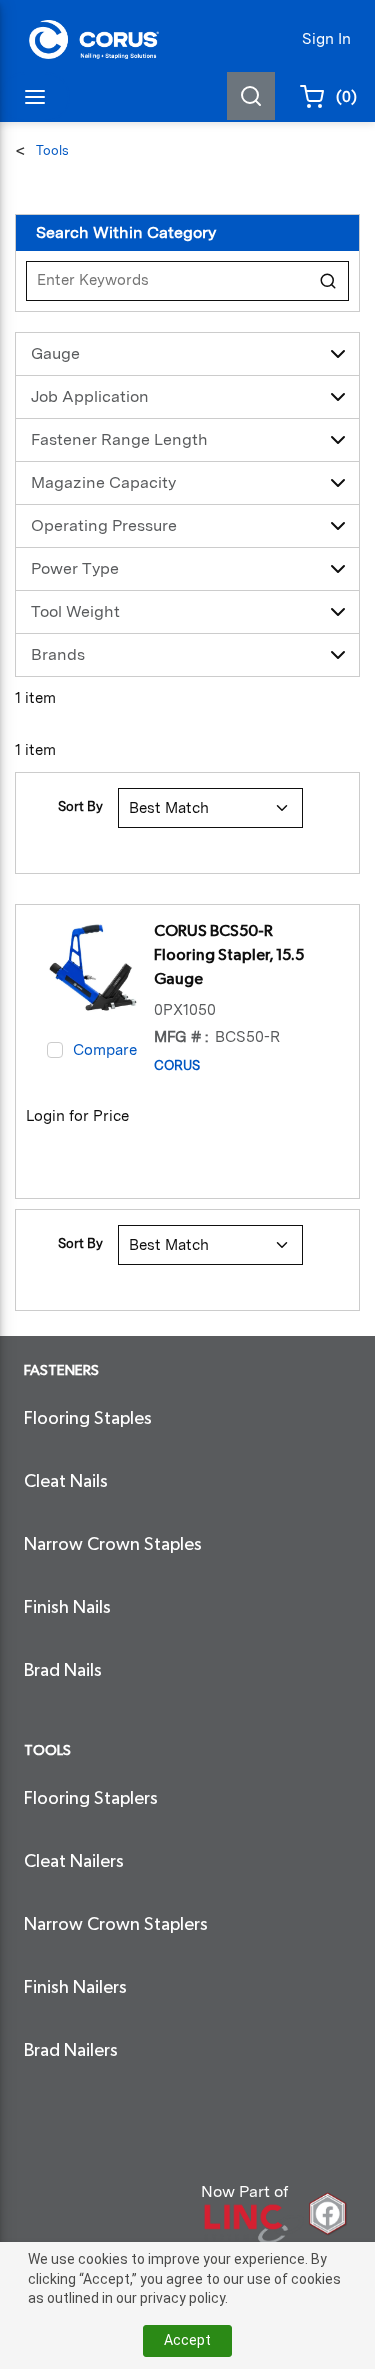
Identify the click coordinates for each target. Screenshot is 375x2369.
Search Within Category (126, 232)
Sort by (80, 806)
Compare (105, 1050)
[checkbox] (55, 1050)
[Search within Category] (329, 281)
